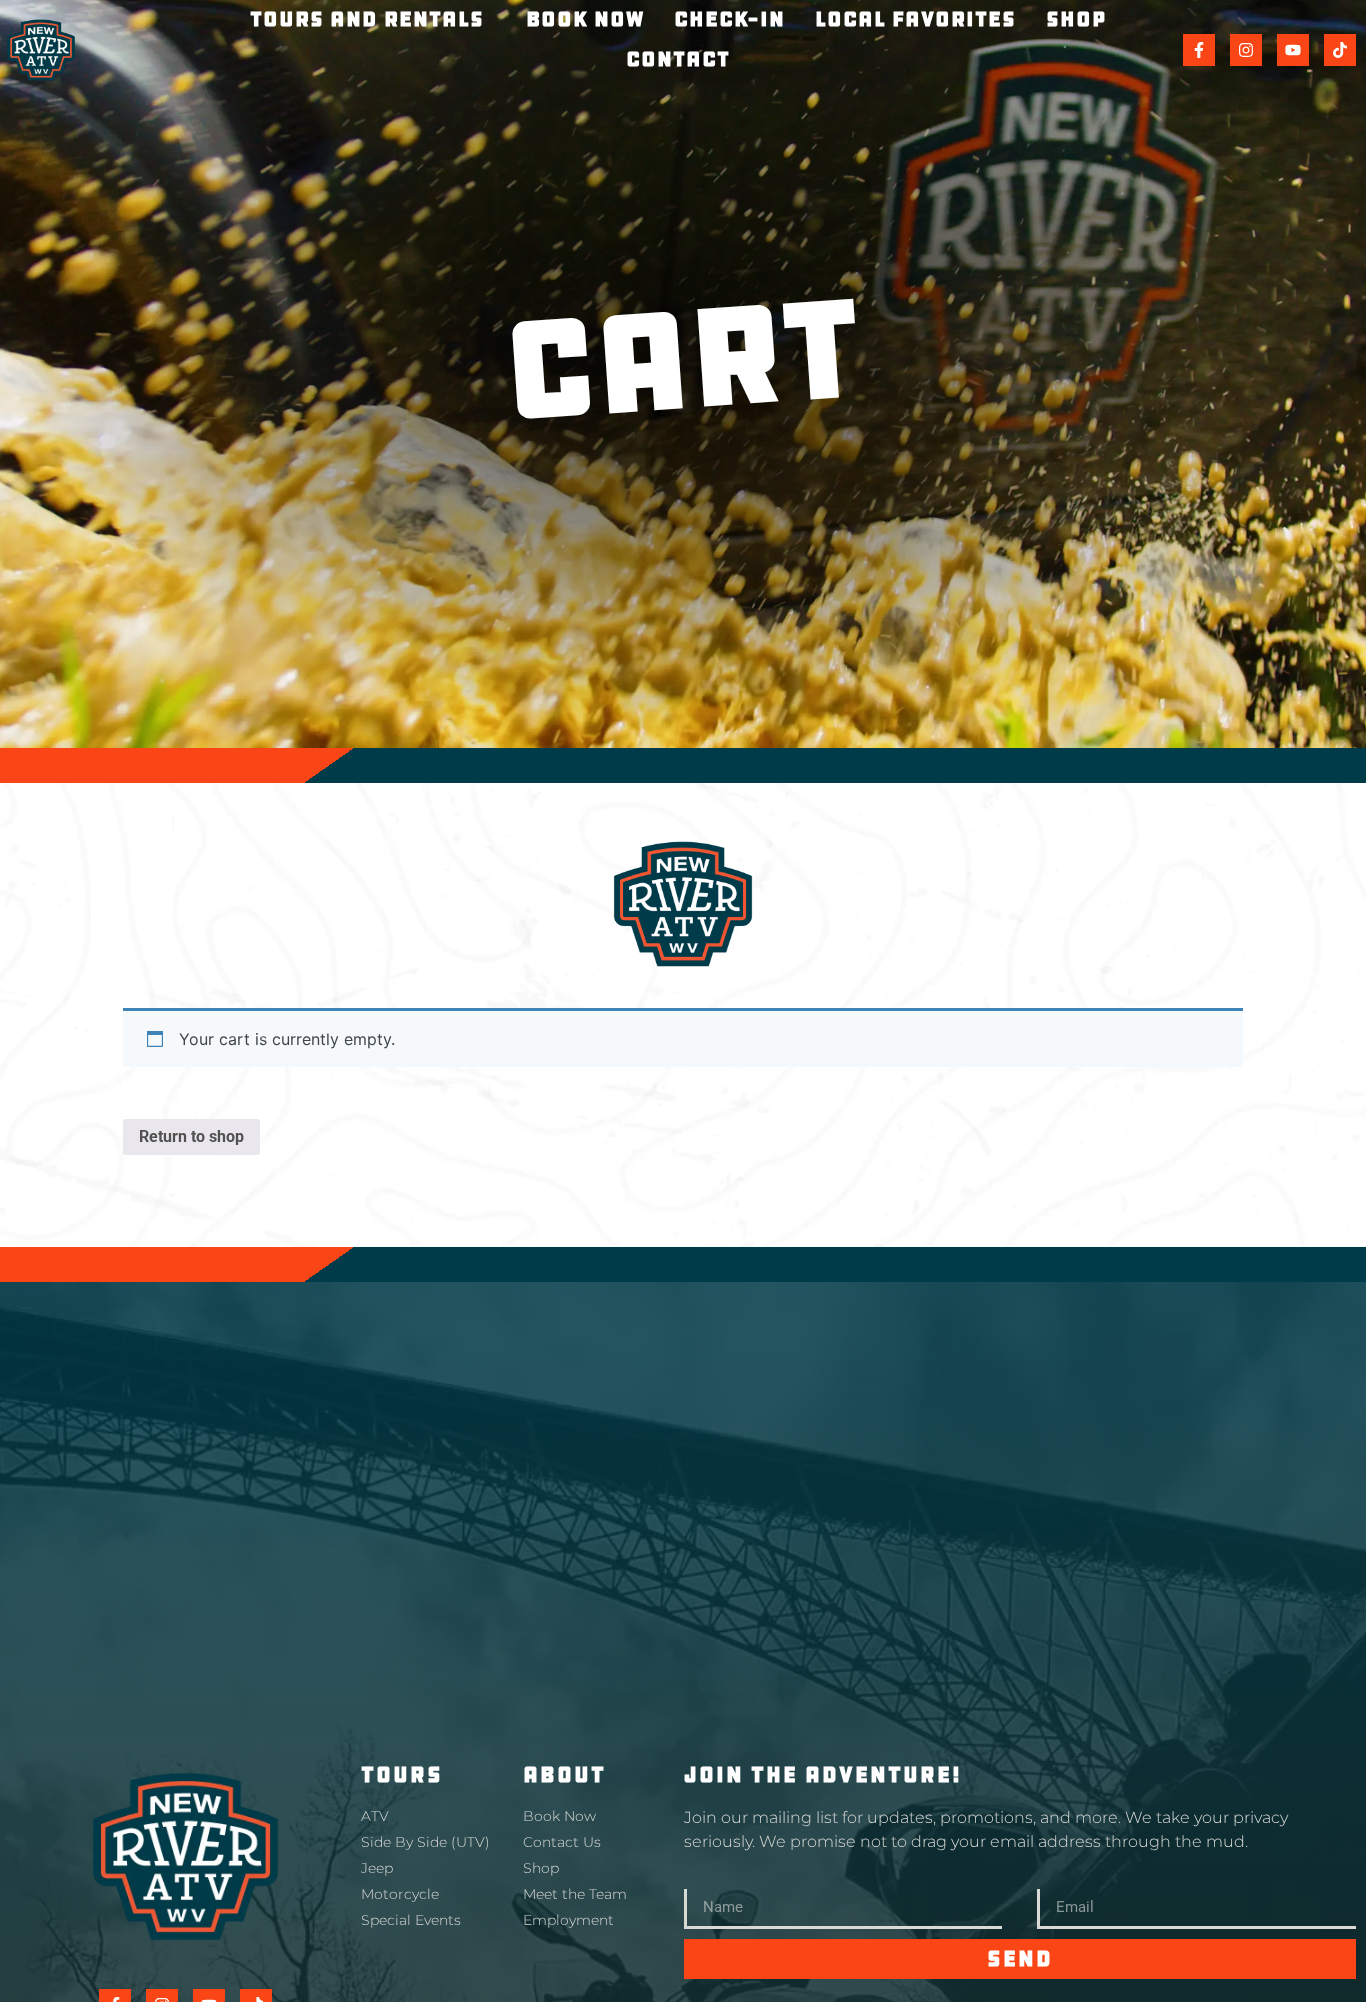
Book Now (585, 19)
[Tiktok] (1340, 50)
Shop (1076, 19)
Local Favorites (915, 19)
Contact (678, 59)
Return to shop (191, 1136)
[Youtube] (1293, 50)
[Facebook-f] (1199, 50)
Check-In (729, 19)
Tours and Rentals (367, 19)
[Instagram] (1246, 50)
